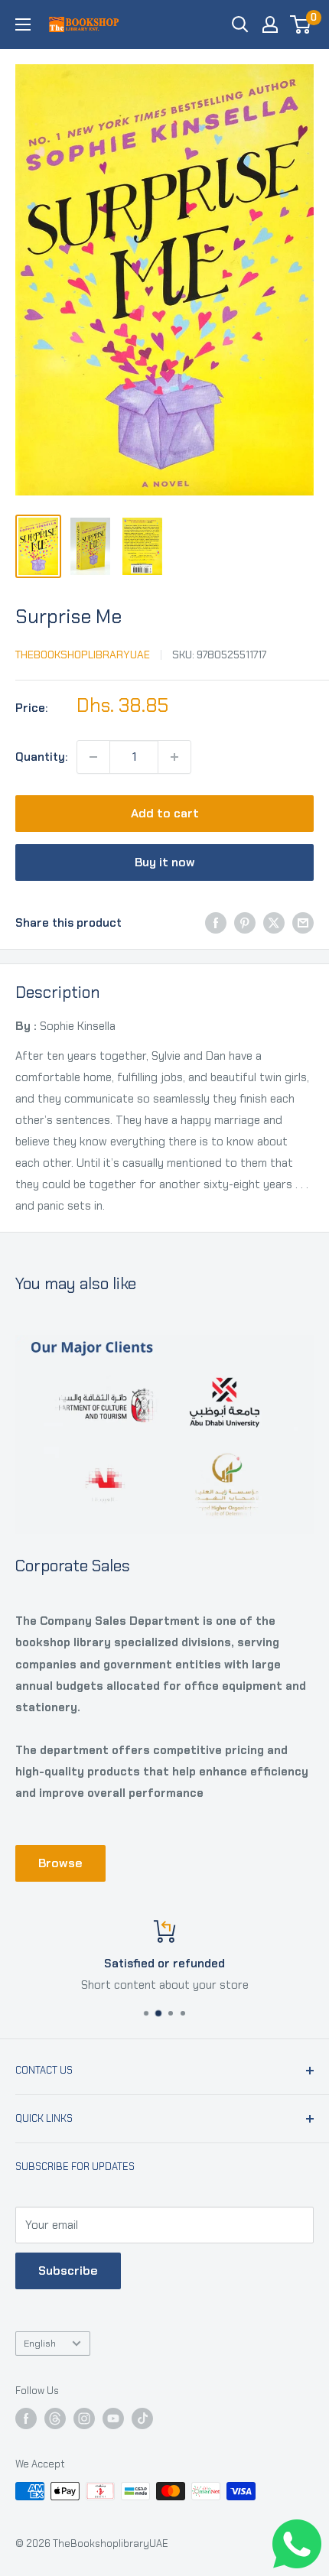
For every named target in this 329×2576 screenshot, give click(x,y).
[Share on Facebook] (216, 923)
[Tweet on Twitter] (274, 923)
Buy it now (165, 862)
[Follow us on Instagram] (84, 2418)
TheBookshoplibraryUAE (83, 655)
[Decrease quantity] (93, 757)
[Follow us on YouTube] (113, 2418)
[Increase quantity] (174, 757)
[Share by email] (303, 923)
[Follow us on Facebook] (26, 2418)
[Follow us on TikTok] (142, 2418)
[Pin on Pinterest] (245, 923)
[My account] (270, 24)
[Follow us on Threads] (55, 2418)
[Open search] (240, 24)
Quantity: (41, 757)
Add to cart (165, 813)
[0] (301, 24)
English (40, 2343)
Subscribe (68, 2271)
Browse (60, 1863)
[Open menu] (23, 24)
